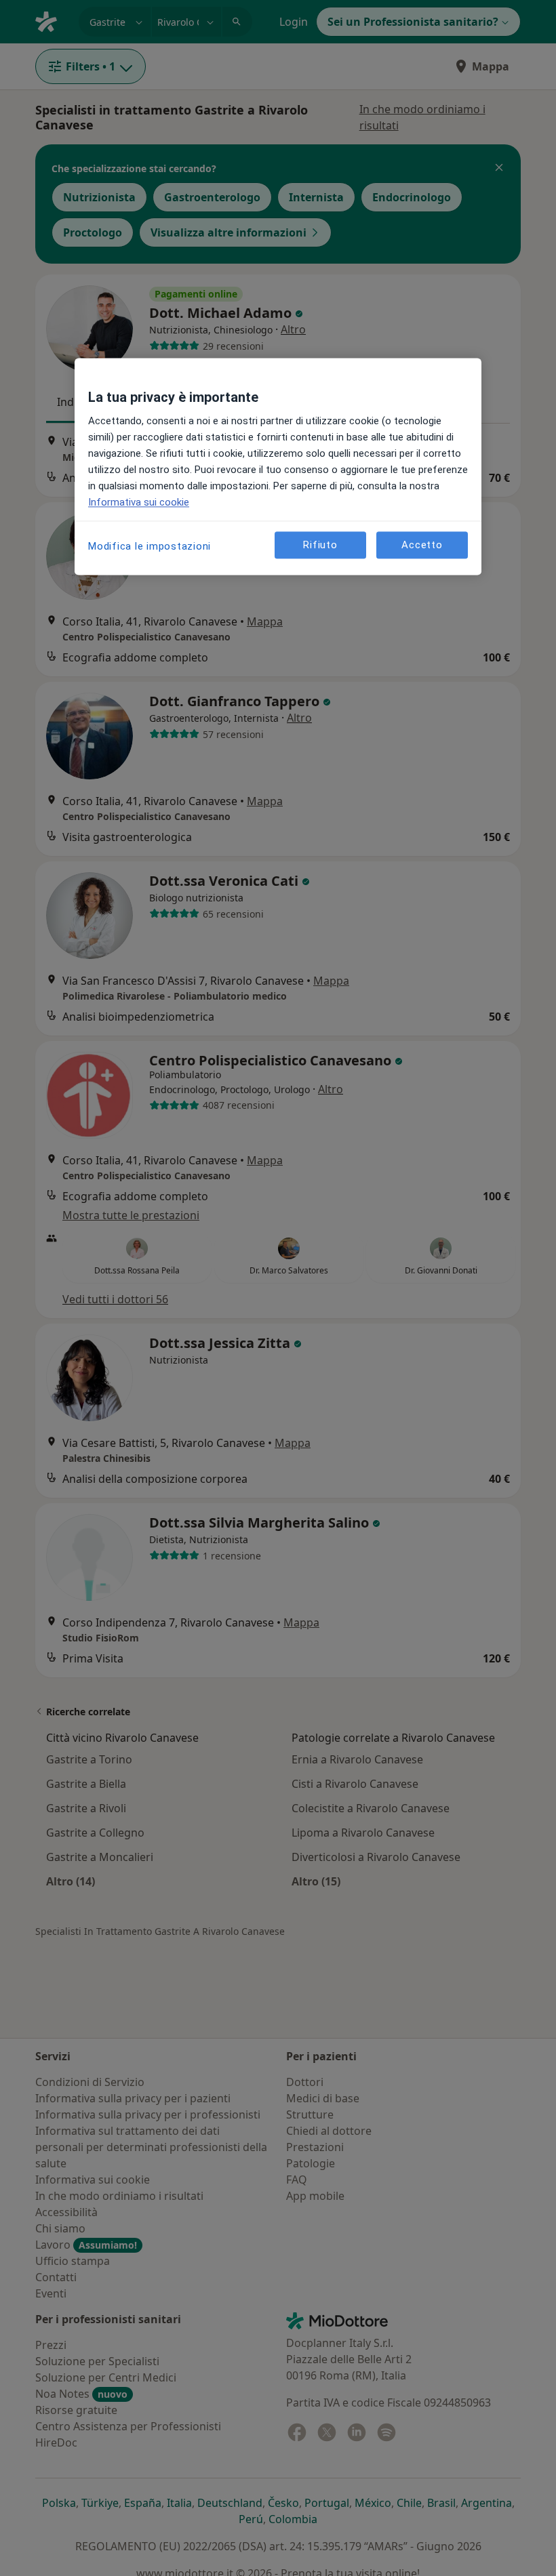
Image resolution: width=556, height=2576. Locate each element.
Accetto (422, 545)
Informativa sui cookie (139, 503)
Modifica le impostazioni (150, 547)
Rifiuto (320, 545)
